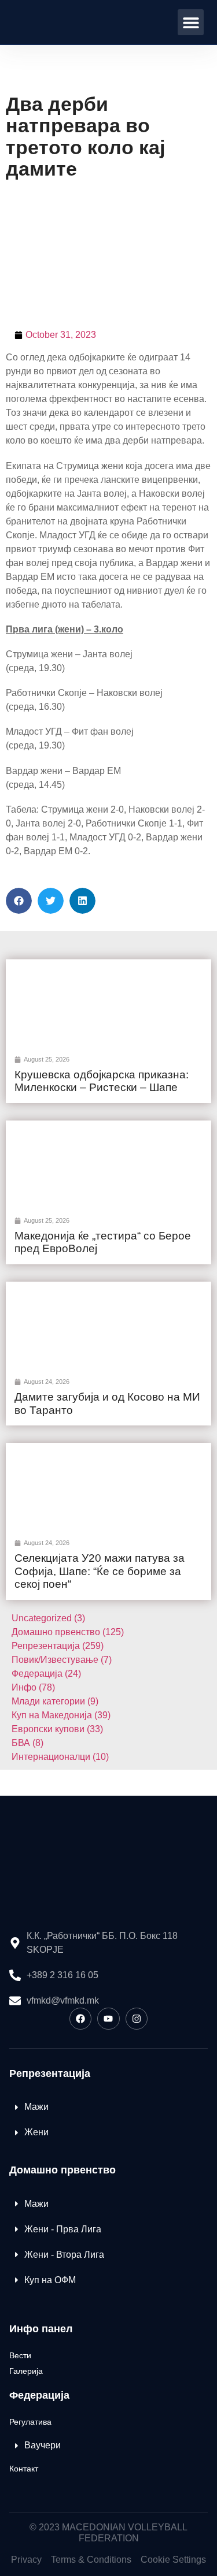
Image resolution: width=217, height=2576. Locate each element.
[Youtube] (108, 2019)
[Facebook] (80, 2019)
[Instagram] (137, 2019)
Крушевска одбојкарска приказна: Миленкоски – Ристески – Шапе (102, 1081)
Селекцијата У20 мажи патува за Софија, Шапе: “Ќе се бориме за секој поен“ (100, 1571)
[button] (191, 22)
